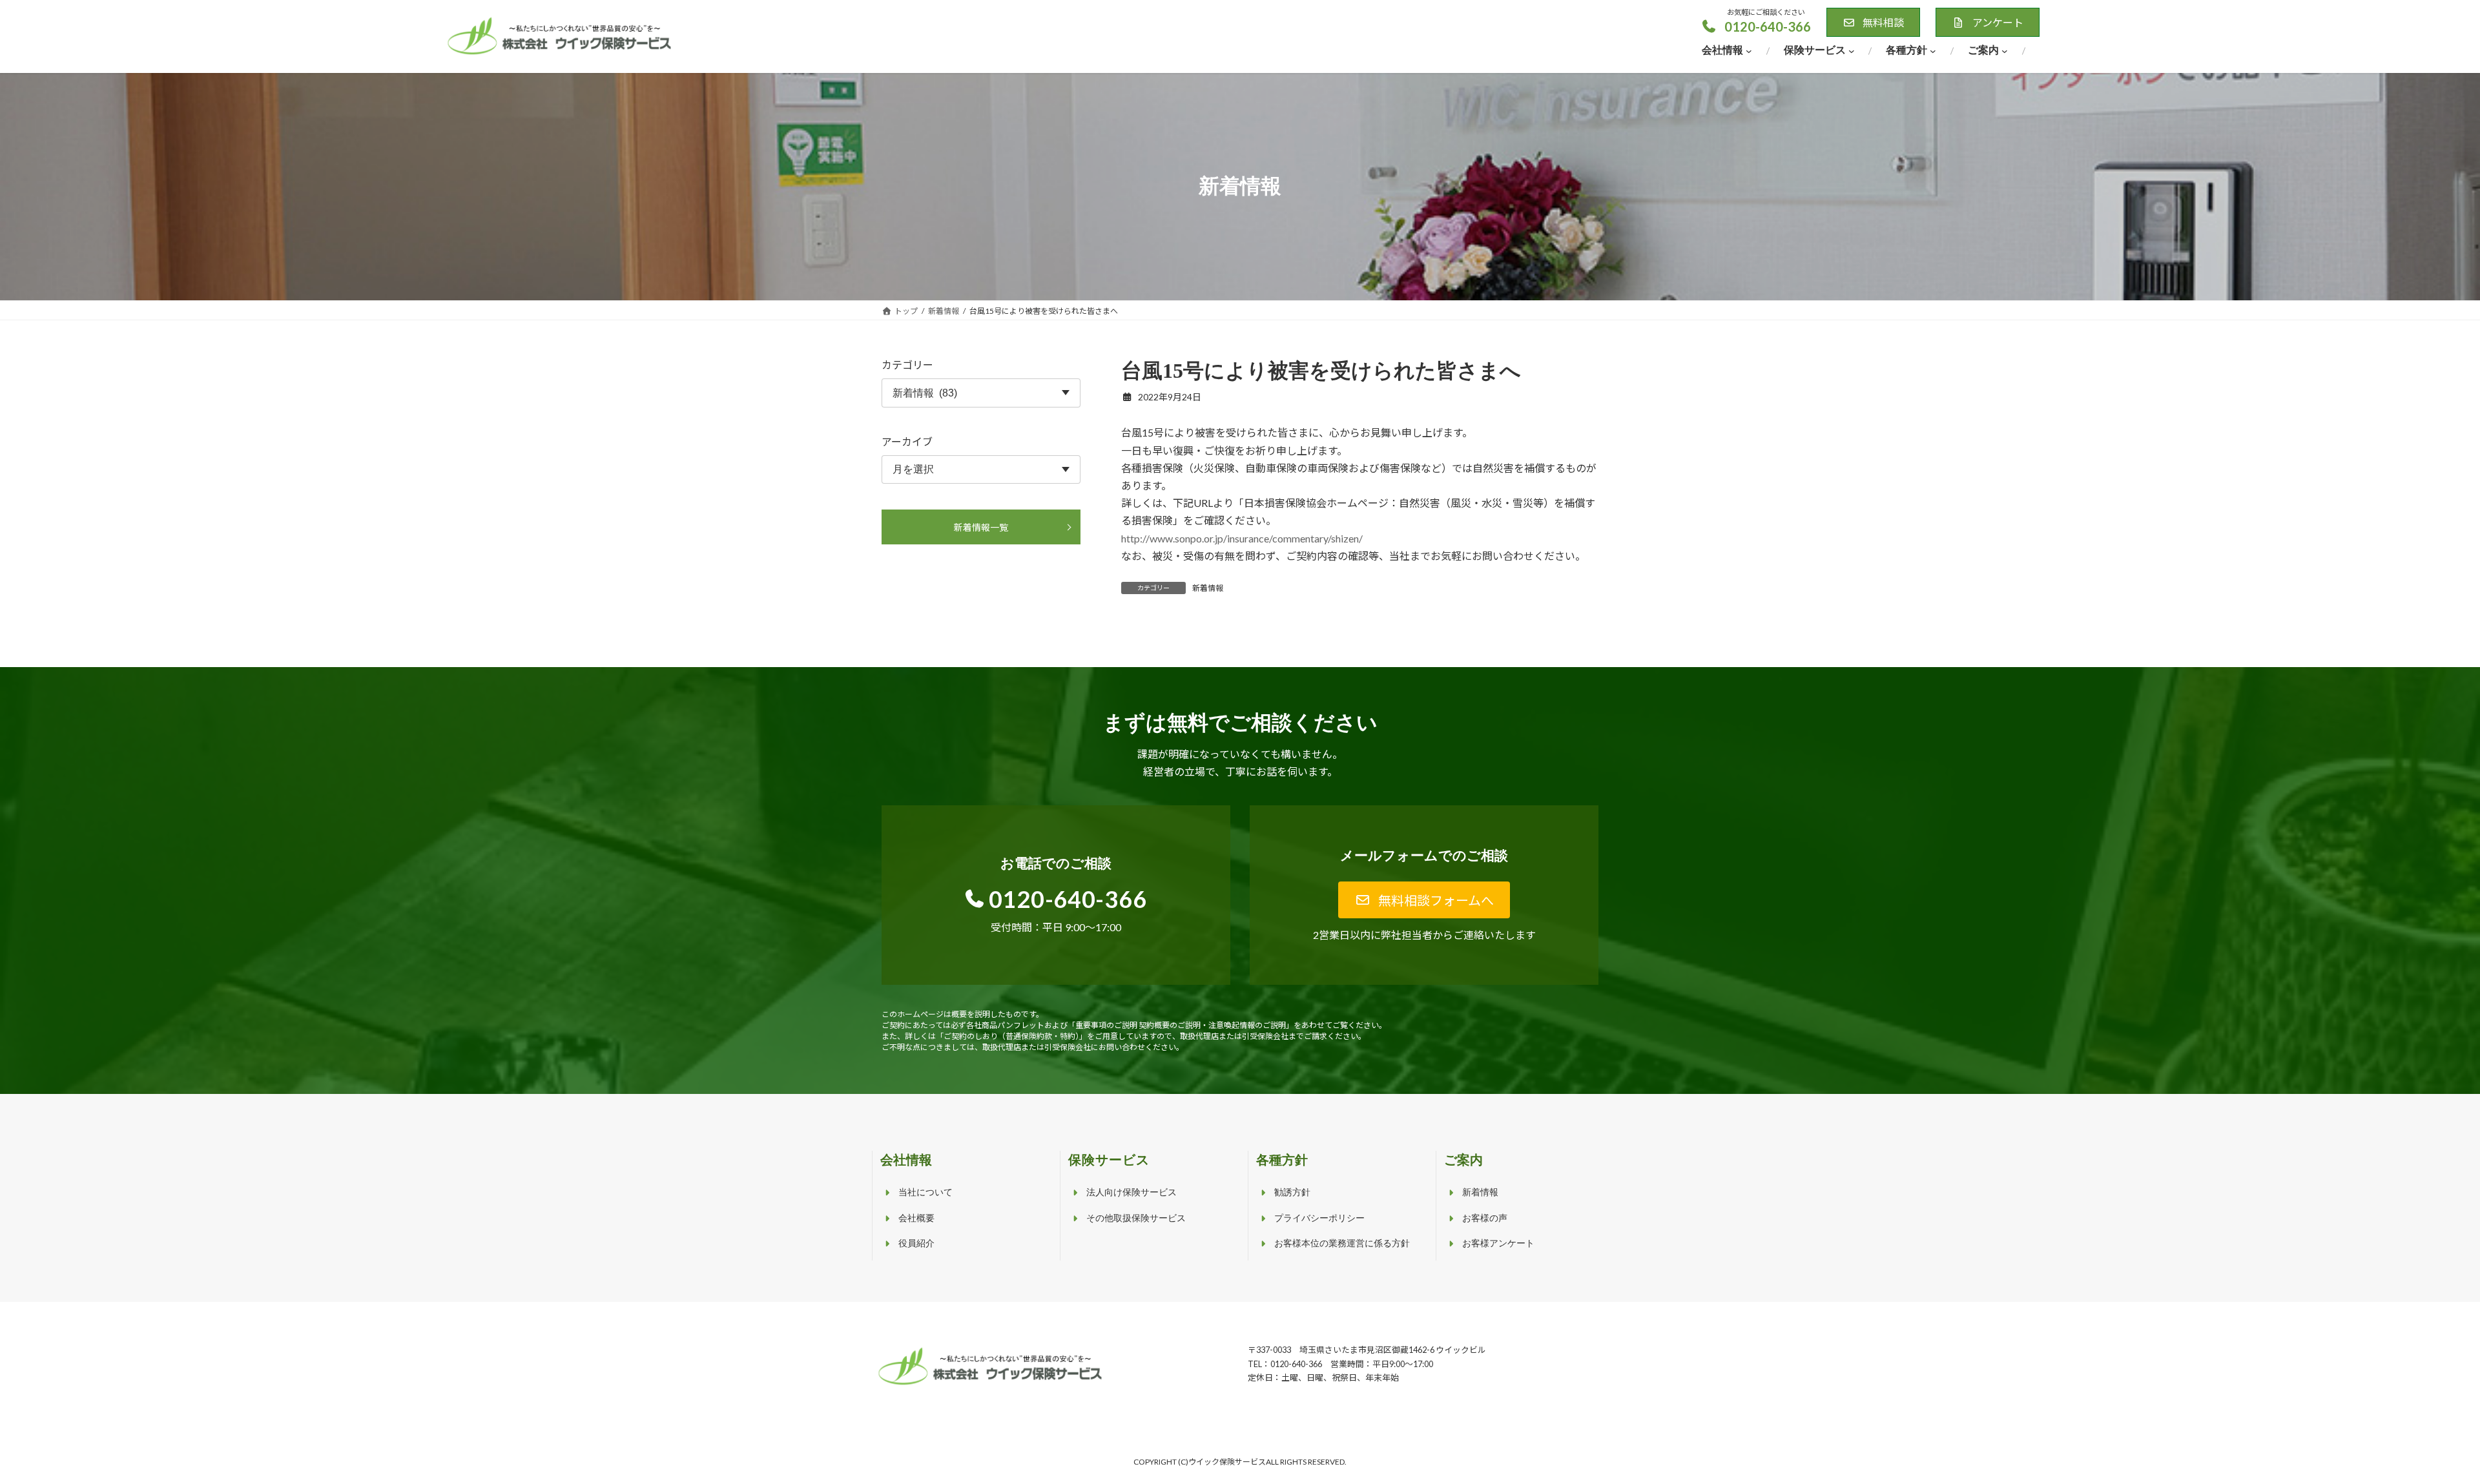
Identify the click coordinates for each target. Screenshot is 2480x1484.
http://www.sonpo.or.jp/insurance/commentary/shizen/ (1242, 538)
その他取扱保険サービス (1136, 1218)
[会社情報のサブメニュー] (1749, 51)
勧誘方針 (1292, 1192)
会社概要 (916, 1218)
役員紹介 (916, 1243)
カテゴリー (907, 365)
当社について (925, 1192)
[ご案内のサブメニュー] (2005, 51)
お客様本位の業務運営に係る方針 (1342, 1243)
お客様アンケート (1498, 1243)
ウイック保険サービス (1227, 1462)
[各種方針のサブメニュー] (1933, 51)
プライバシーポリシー (1319, 1218)
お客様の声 (1485, 1218)
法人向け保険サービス (1131, 1192)
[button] (1756, 26)
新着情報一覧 (981, 527)
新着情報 (1208, 588)
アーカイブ (907, 441)
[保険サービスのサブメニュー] (1852, 51)
